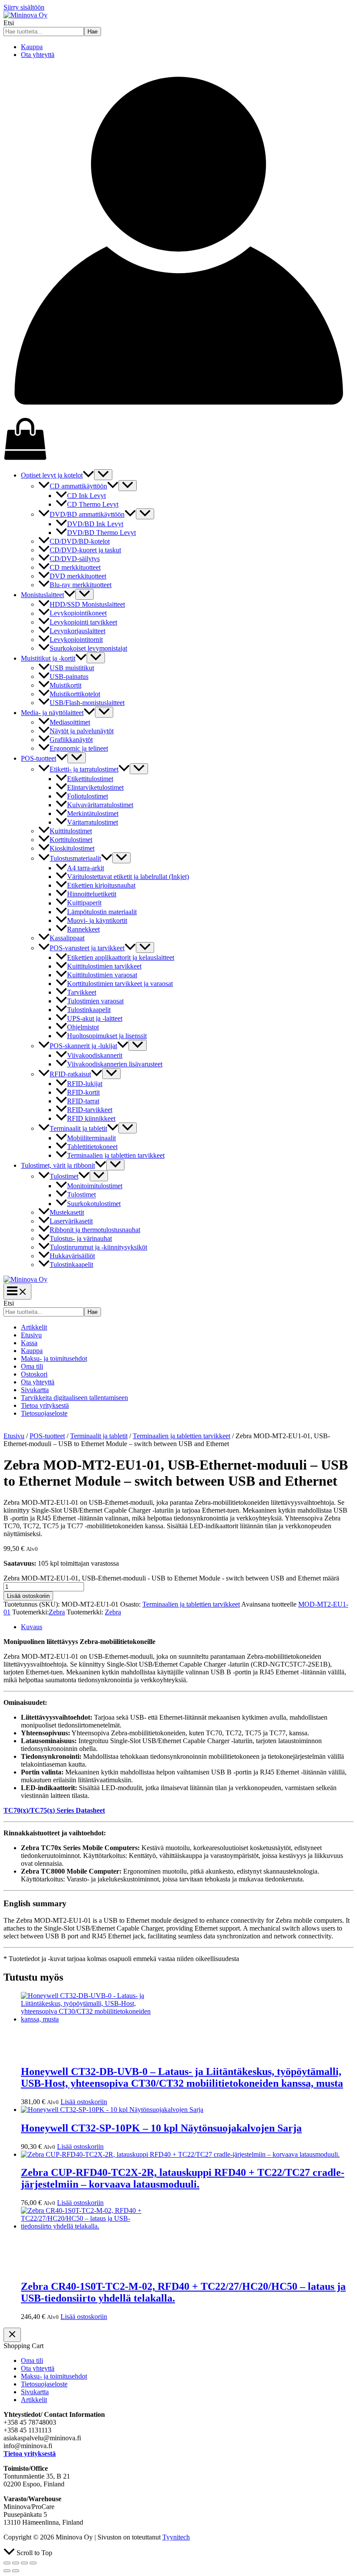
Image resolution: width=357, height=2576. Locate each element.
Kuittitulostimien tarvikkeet (104, 966)
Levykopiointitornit (76, 640)
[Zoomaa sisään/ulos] (7, 2563)
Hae (93, 32)
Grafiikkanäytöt (71, 740)
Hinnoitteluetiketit (92, 894)
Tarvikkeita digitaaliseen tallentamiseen (74, 1398)
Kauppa (32, 47)
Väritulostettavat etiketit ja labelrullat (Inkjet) (128, 877)
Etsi (9, 23)
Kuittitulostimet (71, 831)
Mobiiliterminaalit (91, 1138)
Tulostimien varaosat (95, 1001)
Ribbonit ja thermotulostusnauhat (95, 1230)
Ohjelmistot (83, 1027)
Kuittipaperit (84, 903)
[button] (88, 475)
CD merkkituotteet (75, 567)
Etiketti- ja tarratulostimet (84, 769)
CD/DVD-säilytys (75, 559)
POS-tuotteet (39, 758)
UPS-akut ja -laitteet (95, 1018)
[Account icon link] (178, 413)
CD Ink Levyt (86, 496)
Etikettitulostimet (90, 779)
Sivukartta (35, 1390)
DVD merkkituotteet (78, 576)
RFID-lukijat (85, 1084)
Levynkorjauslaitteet (77, 631)
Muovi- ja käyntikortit (97, 920)
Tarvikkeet (82, 992)
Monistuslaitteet (42, 595)
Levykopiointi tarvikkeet (83, 622)
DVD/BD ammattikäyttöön (87, 514)
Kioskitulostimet (72, 848)
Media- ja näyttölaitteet (52, 713)
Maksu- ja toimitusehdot (54, 1358)
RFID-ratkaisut (70, 1074)
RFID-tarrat (83, 1101)
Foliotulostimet (88, 796)
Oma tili (32, 1366)
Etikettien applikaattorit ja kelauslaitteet (121, 957)
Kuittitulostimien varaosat (102, 975)
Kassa (29, 1343)
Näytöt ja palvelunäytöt (82, 731)
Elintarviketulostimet (95, 787)
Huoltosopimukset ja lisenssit (107, 1036)
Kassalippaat (67, 938)
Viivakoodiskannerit (95, 1055)
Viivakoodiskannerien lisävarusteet (115, 1064)
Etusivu (31, 1335)
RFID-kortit (83, 1092)
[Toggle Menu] (103, 475)
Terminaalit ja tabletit (78, 1128)
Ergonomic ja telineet (79, 748)
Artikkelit (34, 1327)
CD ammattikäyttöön (78, 486)
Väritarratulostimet (93, 822)
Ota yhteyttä (38, 55)
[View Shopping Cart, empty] (178, 440)
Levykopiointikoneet (78, 613)
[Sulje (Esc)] (33, 2563)
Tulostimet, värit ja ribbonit (58, 1165)
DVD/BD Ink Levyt (95, 524)
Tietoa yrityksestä (45, 1405)
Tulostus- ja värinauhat (81, 1238)
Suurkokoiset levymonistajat (88, 648)
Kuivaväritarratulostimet (100, 805)
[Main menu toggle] (17, 1291)
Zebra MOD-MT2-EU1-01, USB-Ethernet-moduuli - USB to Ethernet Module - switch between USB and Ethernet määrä (171, 1578)
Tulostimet (64, 1176)
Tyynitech (176, 2537)
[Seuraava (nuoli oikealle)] (16, 2571)
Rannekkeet (83, 929)
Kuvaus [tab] (32, 1627)
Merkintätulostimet (93, 814)
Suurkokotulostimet (94, 1204)
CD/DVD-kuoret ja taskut (85, 550)
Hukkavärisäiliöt (72, 1256)
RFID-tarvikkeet (90, 1110)
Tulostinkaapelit (89, 1010)
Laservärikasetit (71, 1221)
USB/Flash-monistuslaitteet (87, 703)
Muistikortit (66, 685)
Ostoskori (34, 1374)
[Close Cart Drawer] (12, 2335)
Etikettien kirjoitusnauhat (101, 885)
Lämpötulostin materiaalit (102, 912)
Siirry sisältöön (24, 7)
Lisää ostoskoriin (28, 1596)
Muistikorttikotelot (75, 694)
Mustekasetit (67, 1212)
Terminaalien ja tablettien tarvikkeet (116, 1155)
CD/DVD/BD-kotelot (80, 541)
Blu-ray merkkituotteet (81, 585)
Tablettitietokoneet (92, 1147)
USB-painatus (69, 677)
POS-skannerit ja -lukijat (83, 1046)
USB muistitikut (72, 668)
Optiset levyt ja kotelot (52, 475)
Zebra (57, 1612)
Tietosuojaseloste (44, 1413)
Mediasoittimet (70, 722)
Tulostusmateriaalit (75, 858)
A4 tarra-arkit (86, 868)
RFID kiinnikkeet (91, 1118)
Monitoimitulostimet (95, 1186)
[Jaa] (24, 2563)
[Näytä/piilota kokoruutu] (16, 2563)
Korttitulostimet (71, 840)
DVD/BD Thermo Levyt (101, 533)
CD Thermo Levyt (93, 504)
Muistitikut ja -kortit (48, 658)
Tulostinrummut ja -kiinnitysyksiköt (98, 1247)
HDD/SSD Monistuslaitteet (87, 604)
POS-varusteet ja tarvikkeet (87, 948)
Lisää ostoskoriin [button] (84, 2102)
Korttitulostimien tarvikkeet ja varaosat (120, 984)
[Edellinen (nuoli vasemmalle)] (7, 2571)
